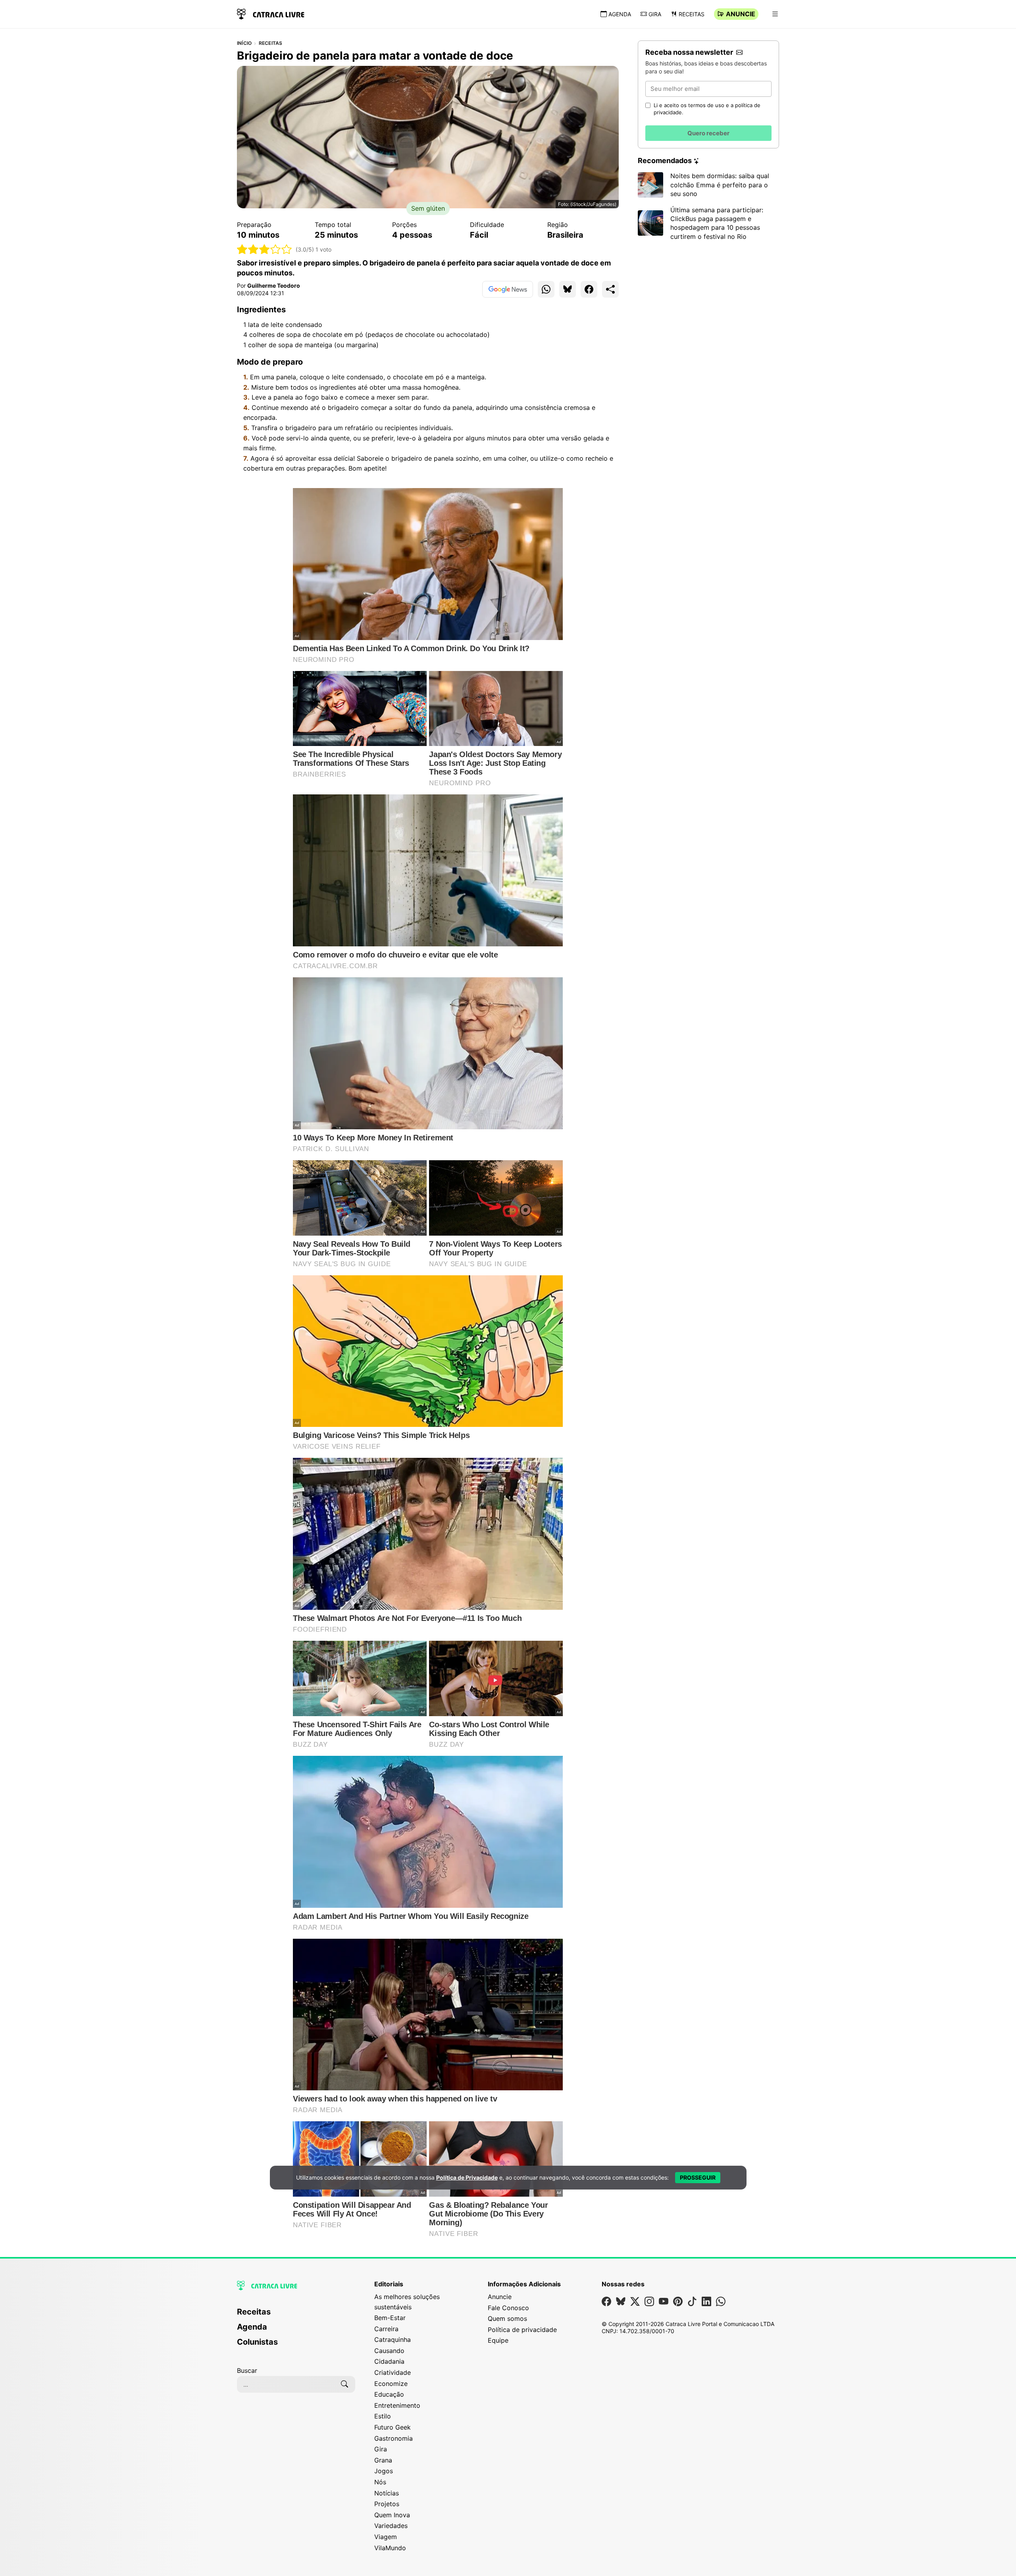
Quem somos (507, 2318)
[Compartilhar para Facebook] (589, 289)
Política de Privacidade (467, 2177)
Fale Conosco (508, 2308)
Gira (655, 14)
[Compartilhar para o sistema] (610, 289)
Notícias (387, 2493)
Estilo (383, 2416)
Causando (389, 2351)
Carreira (386, 2329)
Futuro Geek (393, 2427)
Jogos (384, 2471)
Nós (380, 2482)
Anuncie (741, 14)
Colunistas (257, 2342)
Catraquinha (393, 2340)
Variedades (391, 2526)
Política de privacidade (522, 2330)
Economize (391, 2384)
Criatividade (393, 2372)
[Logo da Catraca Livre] (271, 13)
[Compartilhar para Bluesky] (568, 289)
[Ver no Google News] (508, 289)
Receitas (692, 14)
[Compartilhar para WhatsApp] (546, 289)
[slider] (265, 249)
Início (244, 43)
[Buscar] (344, 2384)
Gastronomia (394, 2438)
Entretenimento (397, 2405)
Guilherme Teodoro (274, 285)
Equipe (498, 2340)
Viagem (386, 2537)
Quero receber (708, 133)
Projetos (387, 2504)
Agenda (620, 14)
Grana (383, 2460)
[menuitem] (296, 2315)
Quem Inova (392, 2515)
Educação (389, 2394)
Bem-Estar (390, 2318)
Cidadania (389, 2361)
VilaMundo (390, 2548)
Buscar (247, 2370)
